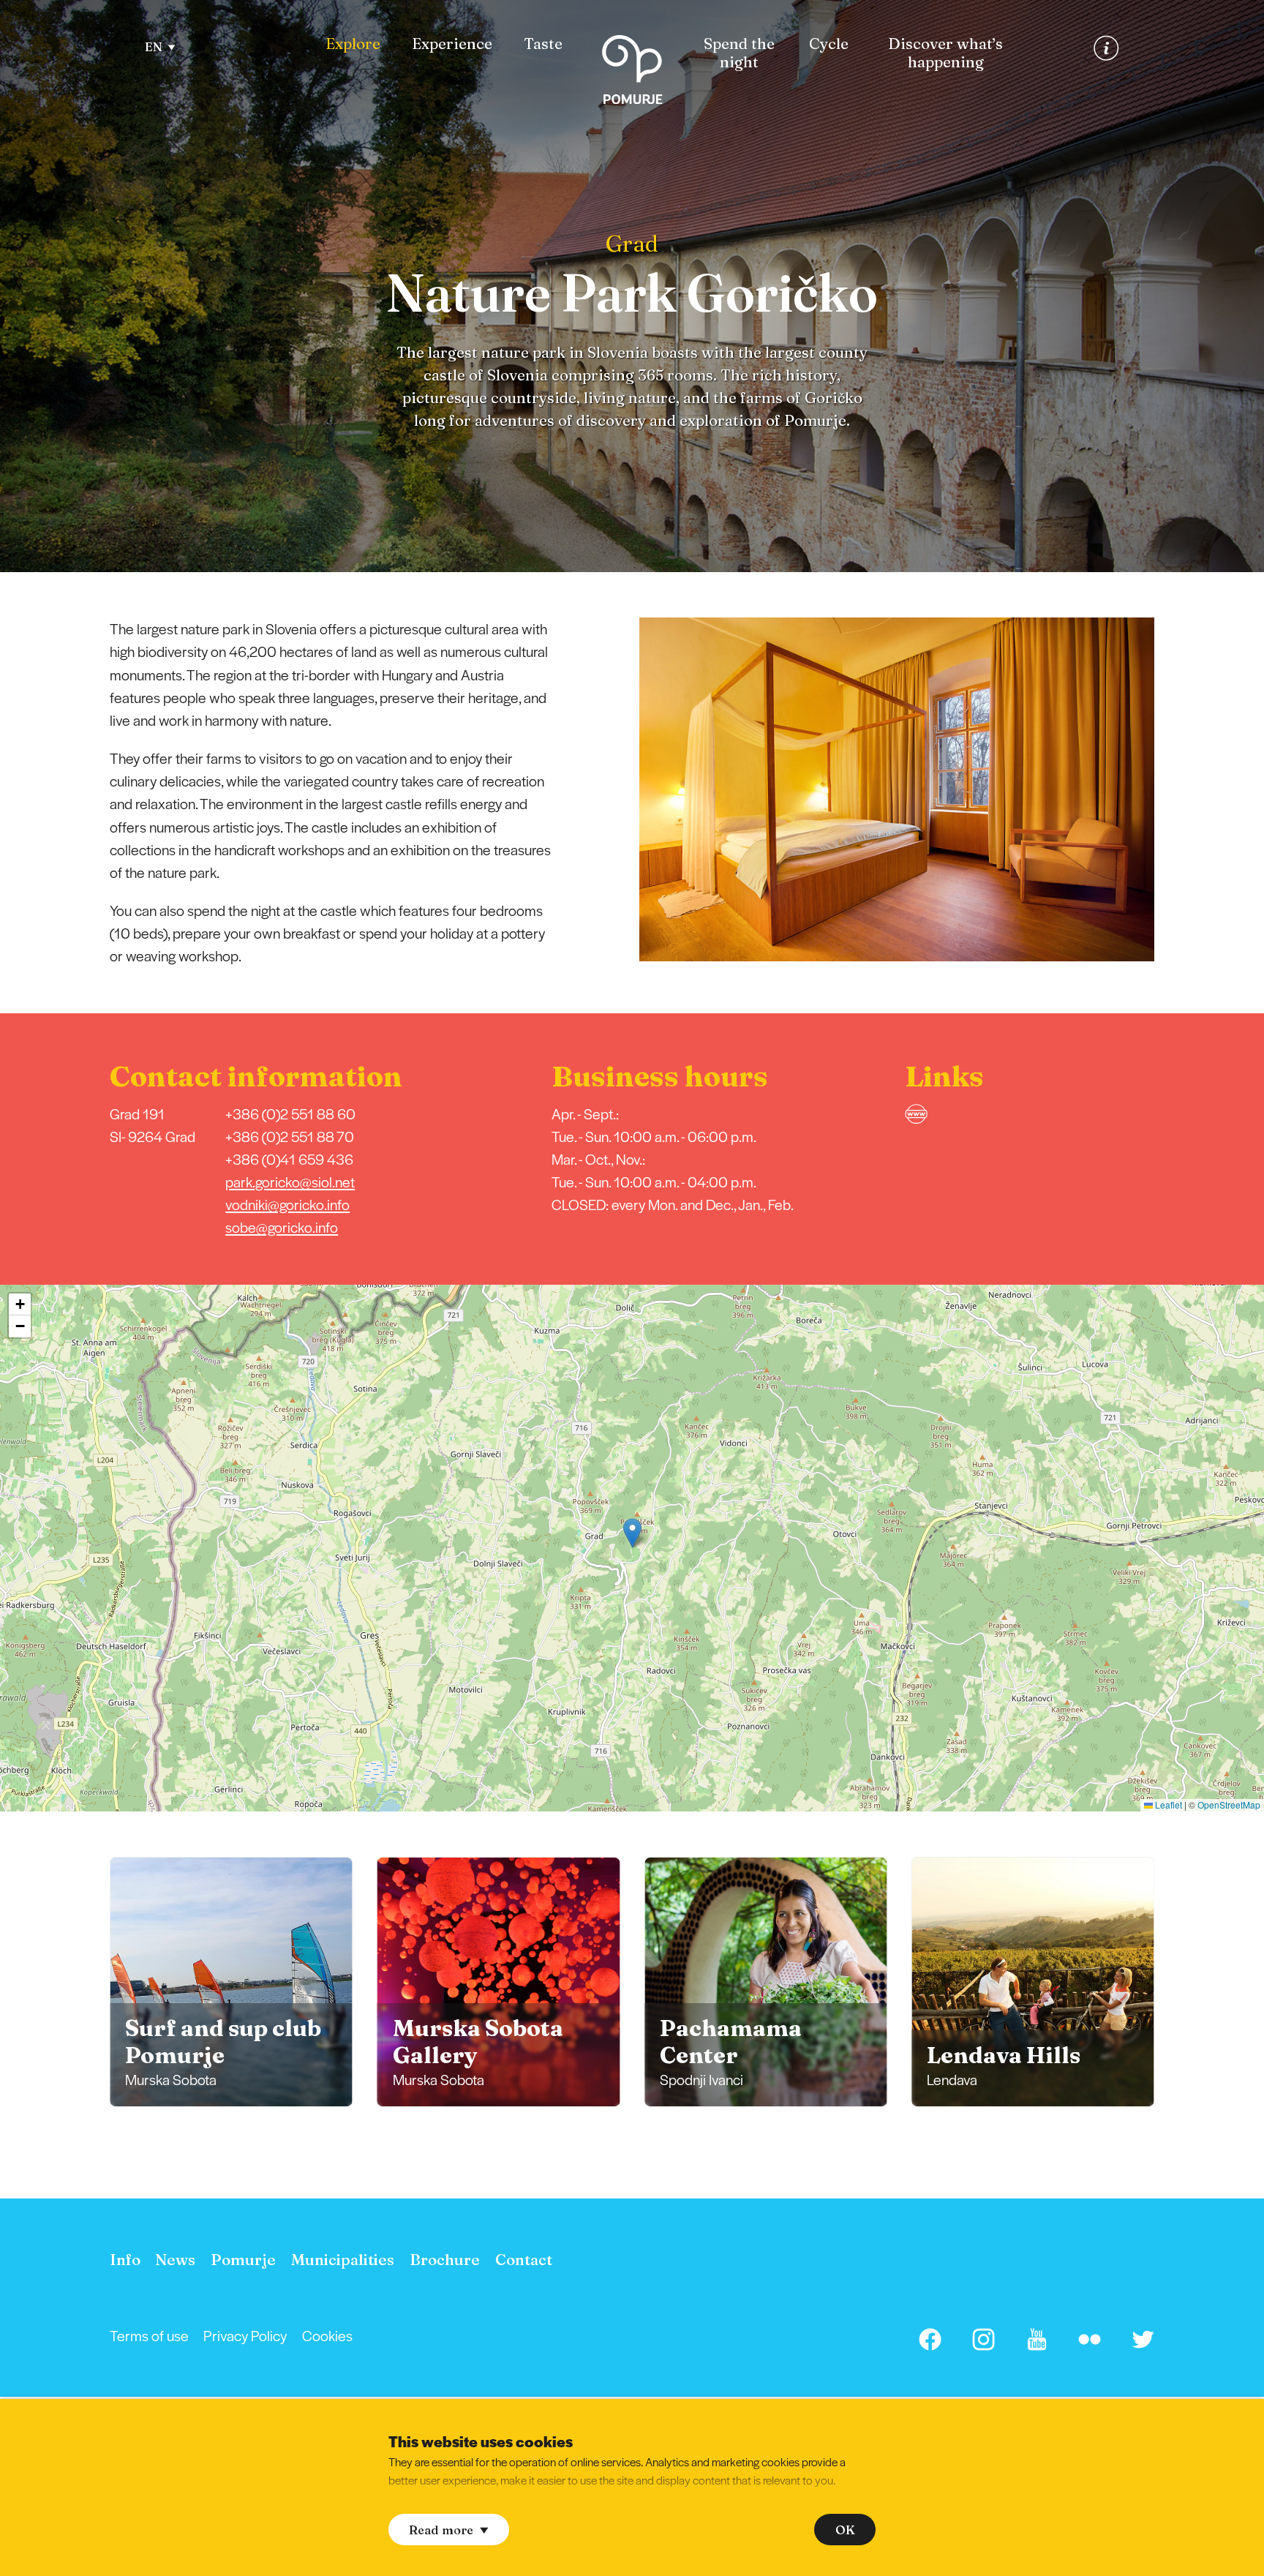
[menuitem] (353, 44)
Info (125, 2260)
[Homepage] (632, 73)
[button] (1175, 789)
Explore (353, 44)
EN (154, 47)
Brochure (445, 2260)
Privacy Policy (245, 2335)
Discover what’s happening (945, 53)
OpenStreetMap (1229, 1805)
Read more (441, 2530)
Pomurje (243, 2260)
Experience (452, 44)
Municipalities (343, 2260)
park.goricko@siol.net (290, 1182)
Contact (524, 2260)
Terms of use (149, 2335)
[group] (232, 1982)
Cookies (327, 2335)
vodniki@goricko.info (287, 1204)
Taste (543, 44)
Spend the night (739, 53)
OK (845, 2530)
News (175, 2260)
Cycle (829, 44)
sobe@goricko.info (282, 1227)
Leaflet (1167, 1805)
